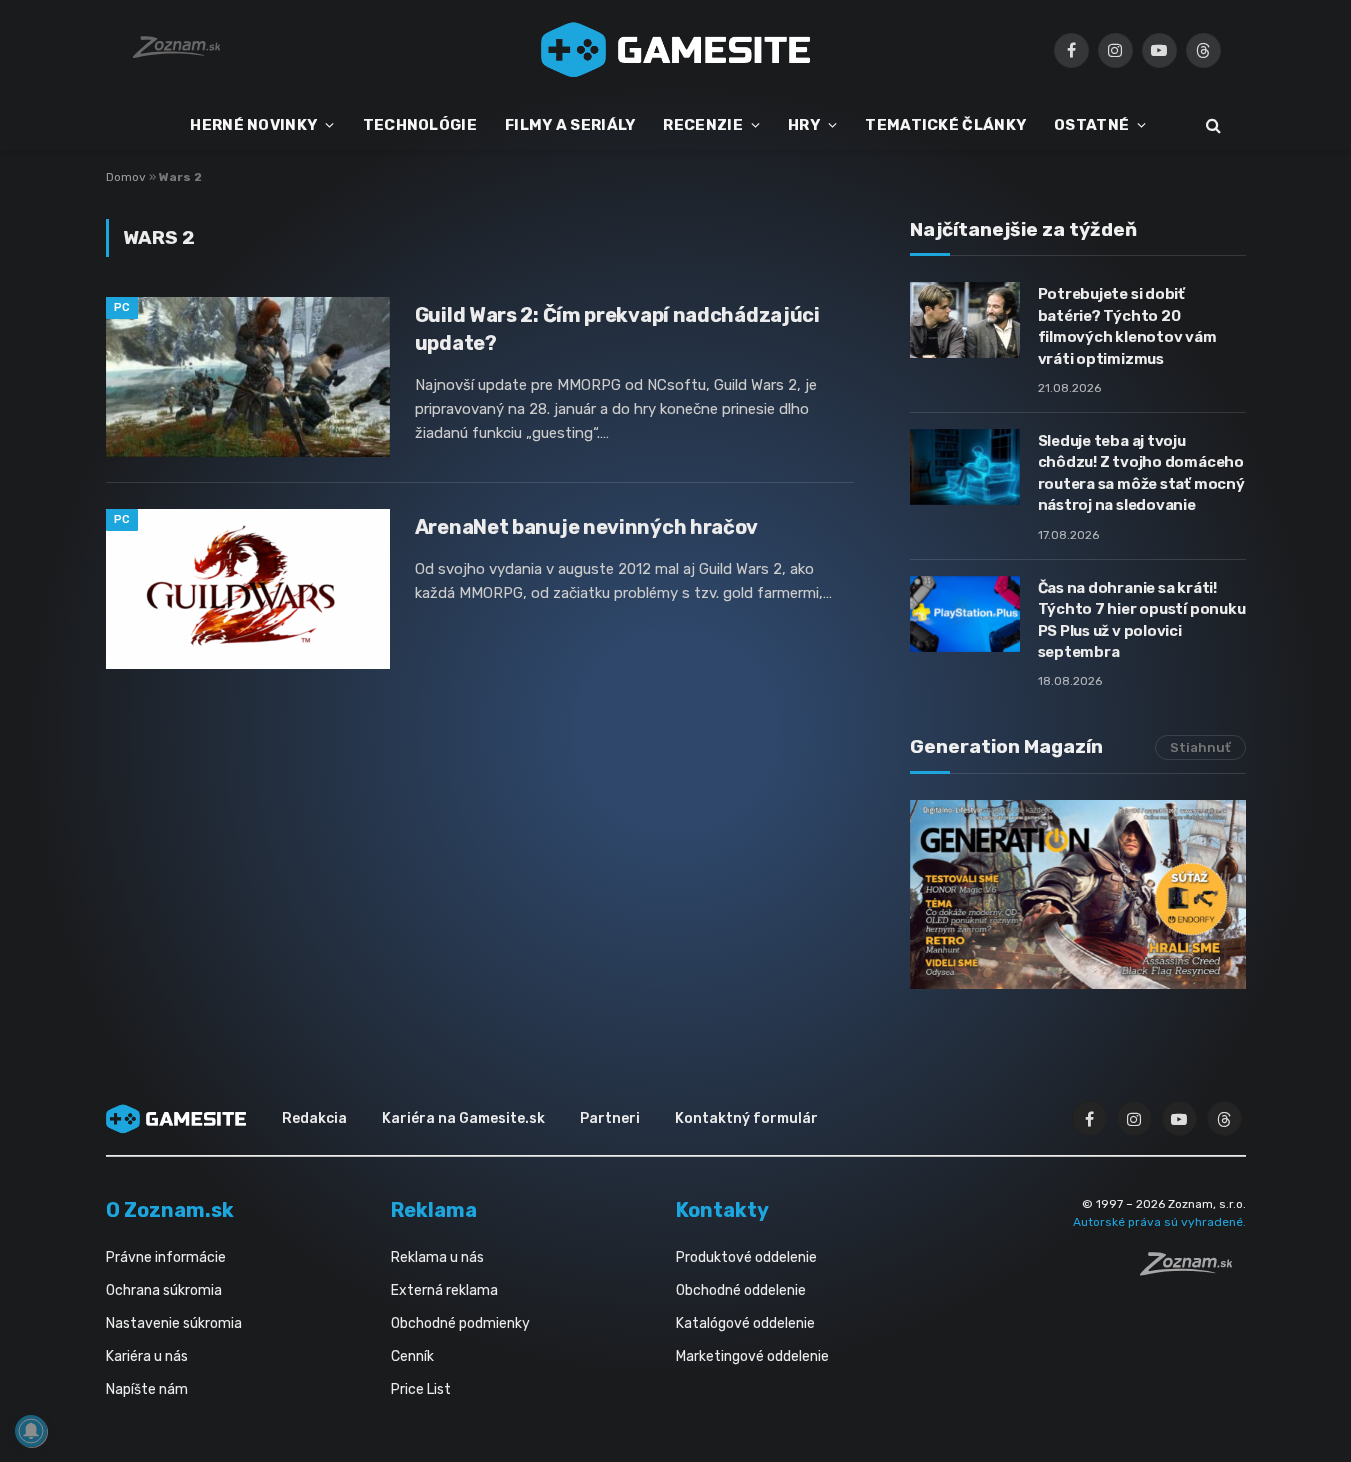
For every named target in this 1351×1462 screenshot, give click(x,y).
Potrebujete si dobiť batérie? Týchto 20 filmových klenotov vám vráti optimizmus (1127, 326)
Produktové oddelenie (746, 1257)
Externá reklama (444, 1290)
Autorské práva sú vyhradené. (1159, 1222)
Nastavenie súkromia (174, 1323)
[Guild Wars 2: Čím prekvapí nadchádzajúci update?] (248, 377)
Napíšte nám (147, 1389)
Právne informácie (166, 1257)
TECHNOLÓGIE (420, 125)
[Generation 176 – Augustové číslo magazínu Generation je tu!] (1078, 894)
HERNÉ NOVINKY (253, 125)
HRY (804, 125)
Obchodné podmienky (460, 1323)
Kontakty (722, 1210)
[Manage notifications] (31, 1431)
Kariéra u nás (147, 1356)
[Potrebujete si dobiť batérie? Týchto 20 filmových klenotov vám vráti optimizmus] (965, 320)
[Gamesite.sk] (676, 50)
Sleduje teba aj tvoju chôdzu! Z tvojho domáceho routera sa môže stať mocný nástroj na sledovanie (1141, 473)
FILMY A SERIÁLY (570, 125)
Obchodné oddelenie (741, 1290)
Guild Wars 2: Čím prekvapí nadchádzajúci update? (617, 328)
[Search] (1211, 125)
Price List (421, 1389)
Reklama (434, 1210)
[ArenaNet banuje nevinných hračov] (248, 589)
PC (122, 307)
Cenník (412, 1356)
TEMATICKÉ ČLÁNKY (945, 125)
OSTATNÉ (1091, 125)
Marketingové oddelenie (752, 1356)
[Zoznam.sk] (1193, 1270)
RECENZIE (702, 125)
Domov (126, 177)
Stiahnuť (1200, 747)
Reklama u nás (437, 1257)
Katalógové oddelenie (745, 1323)
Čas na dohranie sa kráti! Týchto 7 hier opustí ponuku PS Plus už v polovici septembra (1142, 620)
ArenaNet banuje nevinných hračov (586, 527)
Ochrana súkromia (164, 1290)
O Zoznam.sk (170, 1210)
